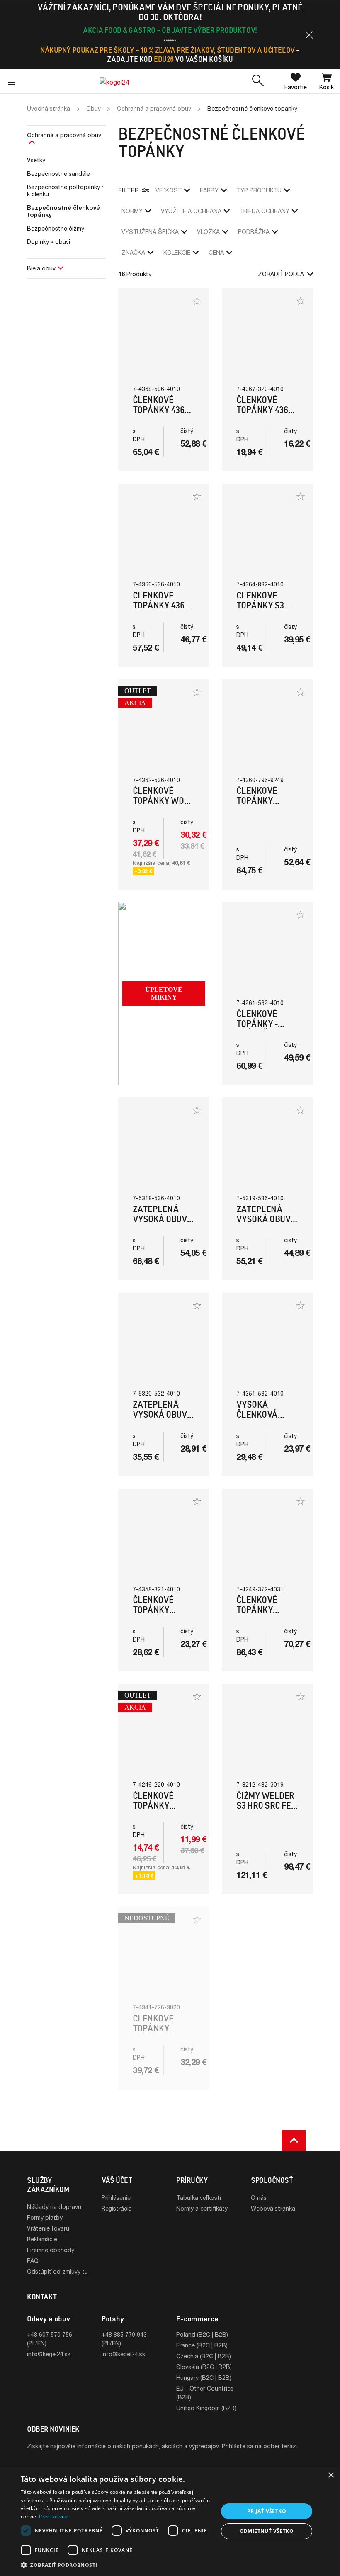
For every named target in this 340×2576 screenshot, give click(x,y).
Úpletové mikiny (164, 993)
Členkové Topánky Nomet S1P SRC (162, 2028)
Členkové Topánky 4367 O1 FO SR (264, 410)
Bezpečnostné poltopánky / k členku (65, 190)
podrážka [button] (254, 232)
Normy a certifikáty (202, 2208)
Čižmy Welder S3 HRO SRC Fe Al (265, 1806)
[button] (309, 35)
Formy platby (45, 2217)
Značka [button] (133, 252)
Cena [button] (216, 252)
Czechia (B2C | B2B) (204, 2356)
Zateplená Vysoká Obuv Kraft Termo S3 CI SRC (160, 1419)
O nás (259, 2198)
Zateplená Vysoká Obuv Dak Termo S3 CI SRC (160, 1224)
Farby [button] (209, 190)
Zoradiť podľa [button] (281, 274)
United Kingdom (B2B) (206, 2408)
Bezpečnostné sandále (58, 174)
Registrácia (117, 2208)
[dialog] (170, 2521)
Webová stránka (273, 2208)
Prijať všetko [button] (267, 2511)
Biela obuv (41, 268)
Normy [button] (132, 211)
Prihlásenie (116, 2198)
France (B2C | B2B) (202, 2345)
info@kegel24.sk (49, 2354)
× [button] (331, 2475)
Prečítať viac (54, 2516)
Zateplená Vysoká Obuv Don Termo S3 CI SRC (264, 1224)
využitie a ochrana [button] (191, 211)
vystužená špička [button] (150, 232)
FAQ (33, 2261)
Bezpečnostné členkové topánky (63, 211)
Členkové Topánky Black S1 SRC (159, 1610)
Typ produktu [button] (259, 190)
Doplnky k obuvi (49, 242)
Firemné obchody (51, 2250)
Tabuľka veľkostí (199, 2198)
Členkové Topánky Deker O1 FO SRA (156, 1811)
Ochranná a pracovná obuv (64, 135)
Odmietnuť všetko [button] (267, 2531)
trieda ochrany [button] (265, 211)
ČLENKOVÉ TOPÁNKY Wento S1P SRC (266, 801)
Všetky (36, 160)
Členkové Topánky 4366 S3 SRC (161, 605)
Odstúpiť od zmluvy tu (57, 2271)
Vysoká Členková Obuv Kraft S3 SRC (266, 1419)
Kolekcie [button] (177, 252)
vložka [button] (208, 232)
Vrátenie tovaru (48, 2228)
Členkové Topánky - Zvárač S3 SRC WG (266, 1029)
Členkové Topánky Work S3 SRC (163, 801)
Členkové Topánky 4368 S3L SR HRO (161, 410)
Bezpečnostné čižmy (56, 228)
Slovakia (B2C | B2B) (204, 2367)
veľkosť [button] (169, 190)
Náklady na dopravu (54, 2207)
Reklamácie (42, 2239)
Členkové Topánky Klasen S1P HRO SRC (260, 1615)
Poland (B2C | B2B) (202, 2334)
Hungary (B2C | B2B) (204, 2378)
